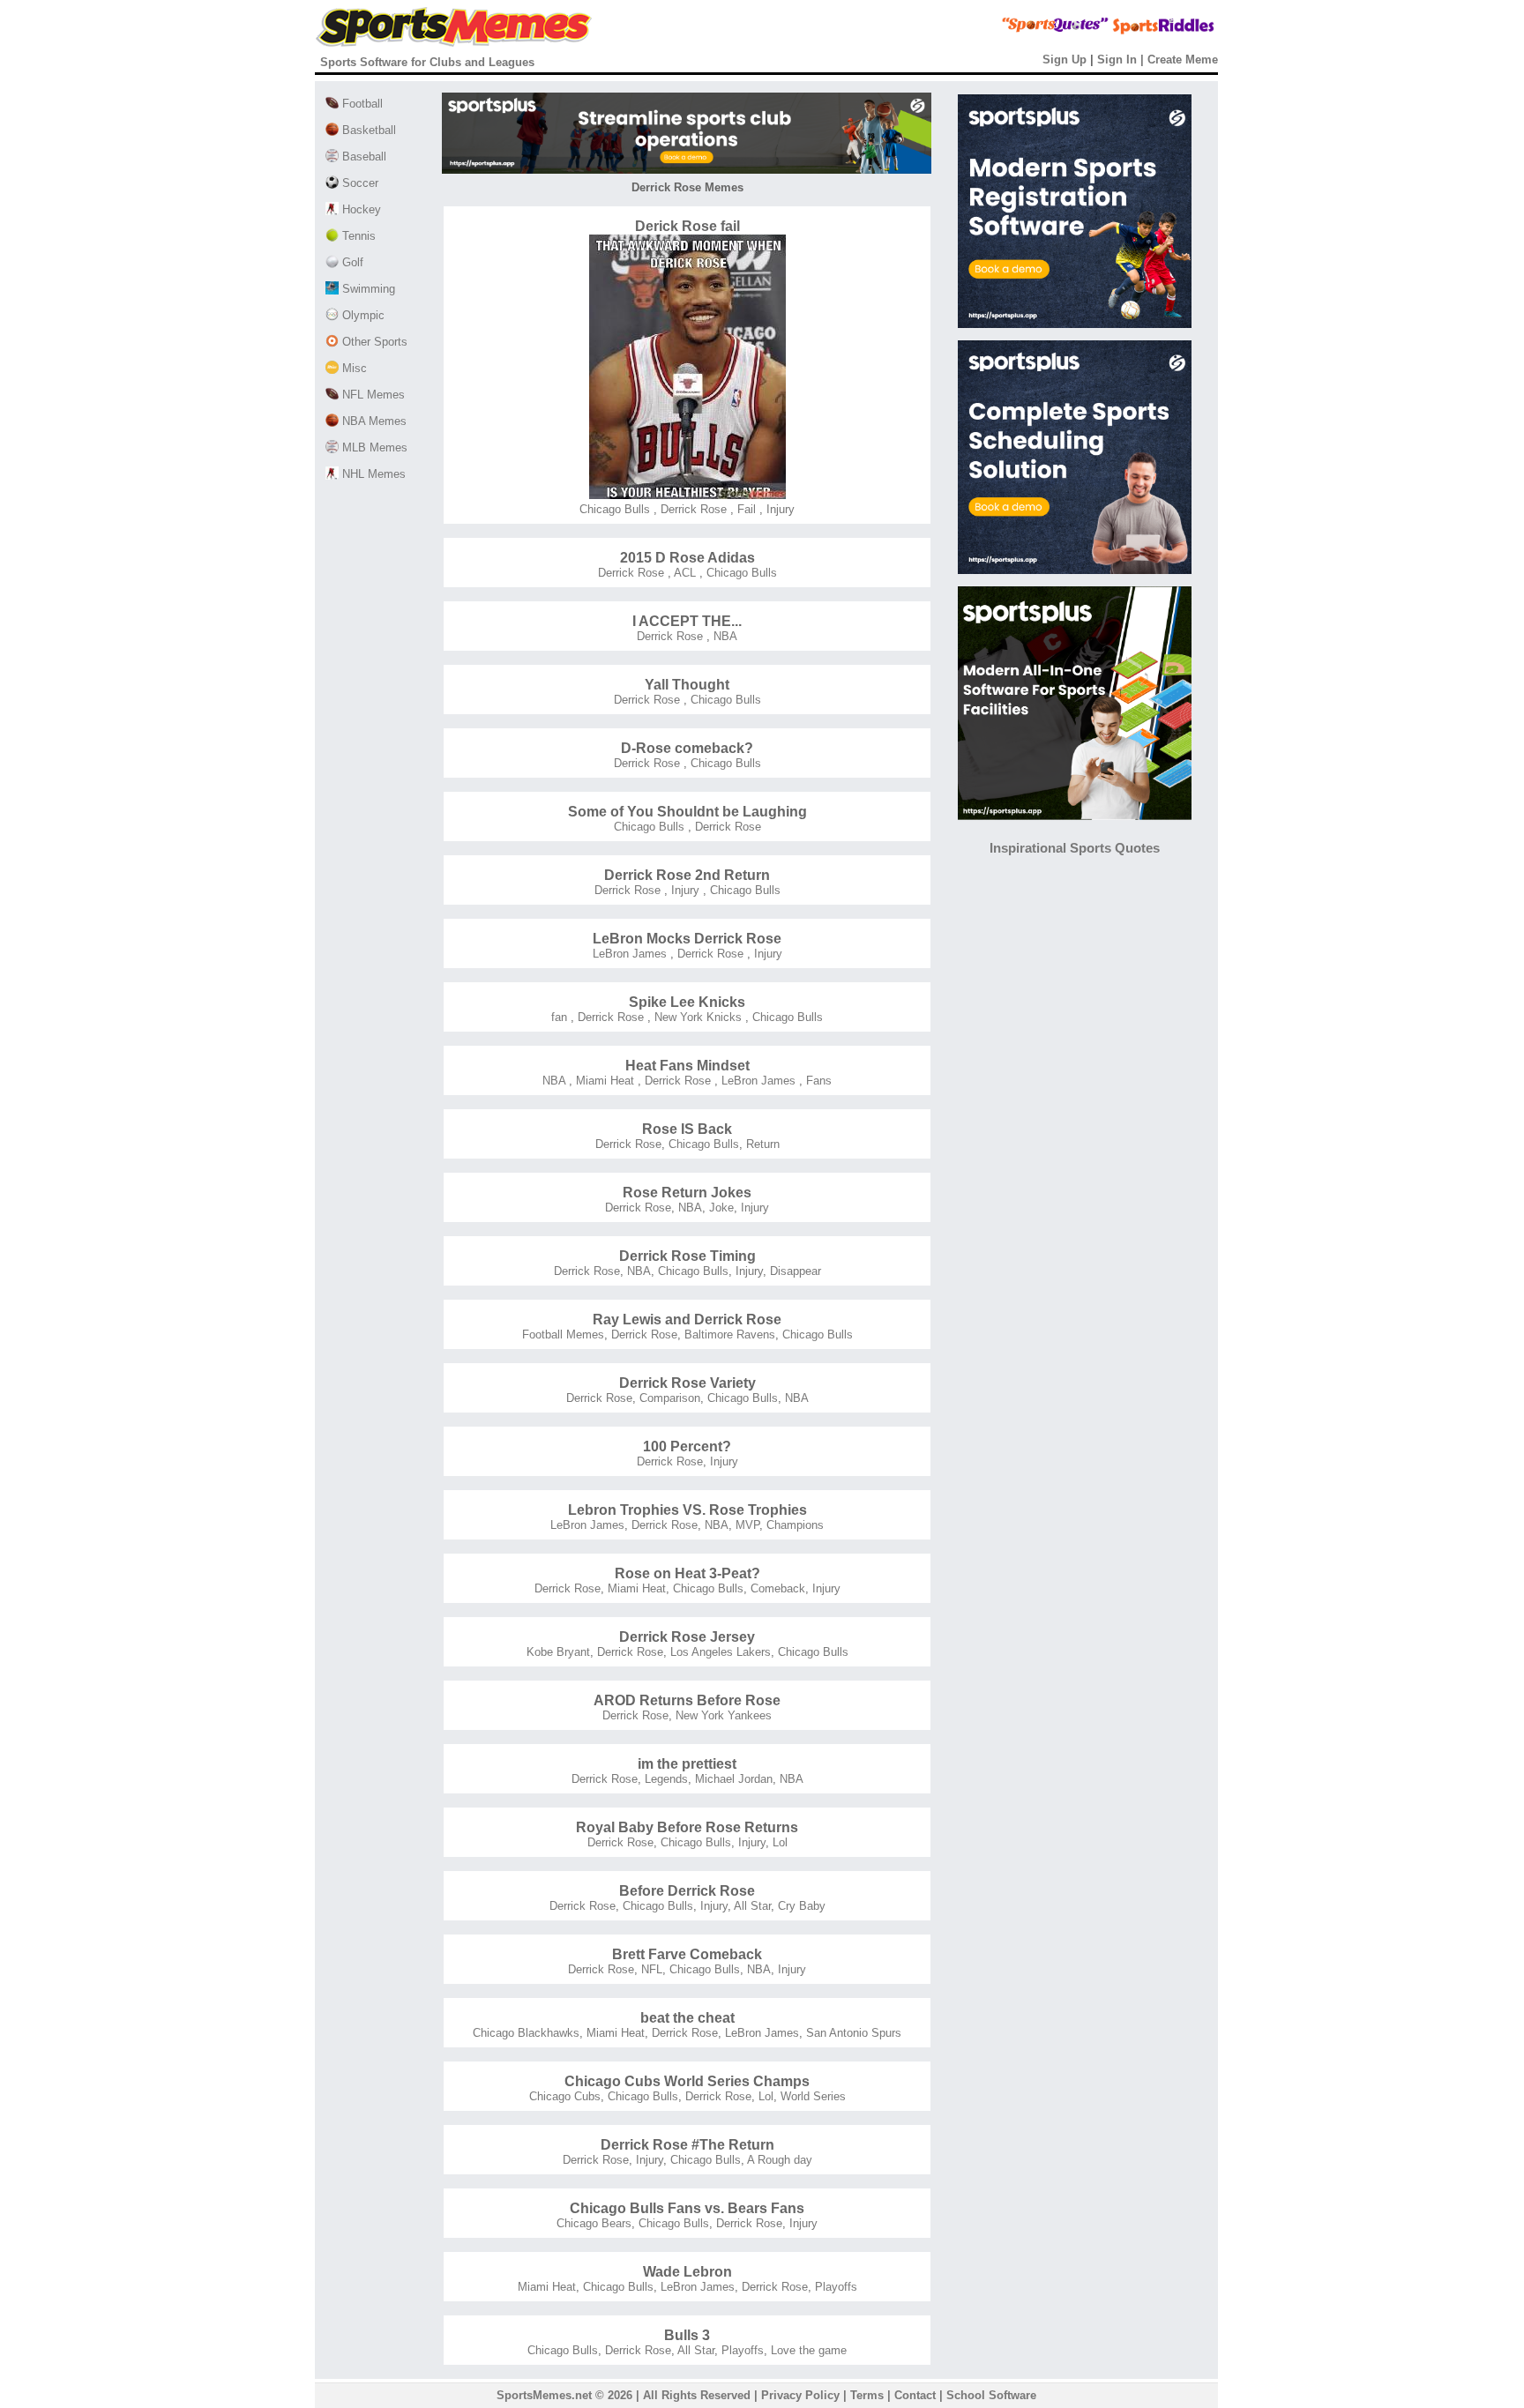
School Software (991, 2395)
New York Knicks (696, 1017)
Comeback (778, 1588)
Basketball (367, 130)
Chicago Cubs (565, 2096)
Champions (795, 1525)
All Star (752, 1906)
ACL (684, 573)
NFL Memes (372, 395)
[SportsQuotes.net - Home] (1022, 31)
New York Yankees (724, 1715)
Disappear (796, 1271)
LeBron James (630, 954)
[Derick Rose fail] (687, 495)
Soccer (359, 183)
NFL (652, 1969)
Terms (867, 2395)
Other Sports (373, 342)
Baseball (362, 157)
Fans (817, 1081)
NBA (724, 636)
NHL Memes (372, 474)
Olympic (362, 315)
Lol (780, 1842)
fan (559, 1017)
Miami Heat (603, 1081)
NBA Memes (373, 421)
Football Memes (563, 1334)
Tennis (357, 236)
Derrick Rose (692, 509)
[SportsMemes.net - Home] (454, 43)
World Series (813, 2096)
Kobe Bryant (558, 1652)
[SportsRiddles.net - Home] (1148, 31)
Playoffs (836, 2287)
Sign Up (1065, 60)
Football (361, 104)
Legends (666, 1779)
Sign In (1117, 60)
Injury (779, 509)
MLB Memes (373, 447)
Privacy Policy (800, 2395)
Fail (745, 509)
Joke (721, 1208)
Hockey (360, 209)
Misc (353, 368)
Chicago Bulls (615, 509)
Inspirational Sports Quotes (1075, 848)
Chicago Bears (594, 2223)
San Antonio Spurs (854, 2033)
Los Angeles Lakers (721, 1652)
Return (763, 1144)
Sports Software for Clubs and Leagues (427, 62)
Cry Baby (802, 1906)
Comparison (670, 1398)
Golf (351, 262)
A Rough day (780, 2160)
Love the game (809, 2350)
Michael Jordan (734, 1779)
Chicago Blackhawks (526, 2033)
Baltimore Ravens (730, 1334)
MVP (747, 1525)
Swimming (367, 289)
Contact (915, 2395)
